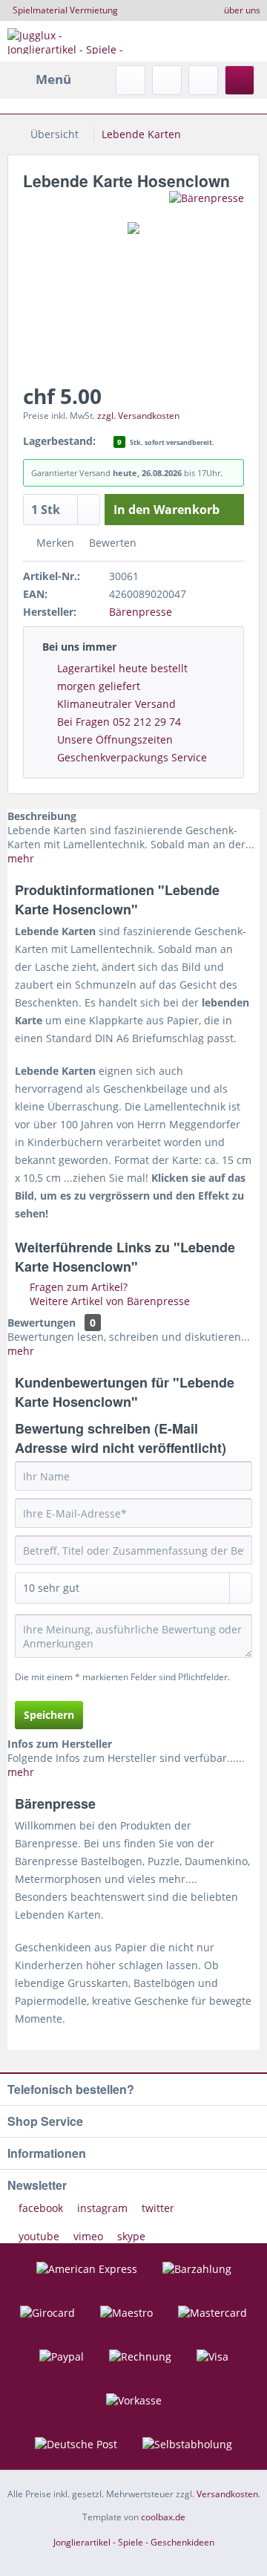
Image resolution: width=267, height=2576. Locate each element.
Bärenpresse (141, 612)
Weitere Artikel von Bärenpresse (108, 1301)
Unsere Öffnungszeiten (115, 739)
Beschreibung (42, 816)
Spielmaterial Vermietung (65, 10)
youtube (39, 2236)
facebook (41, 2208)
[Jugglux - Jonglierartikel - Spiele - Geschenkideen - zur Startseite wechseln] (70, 41)
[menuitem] (39, 79)
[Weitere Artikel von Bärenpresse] (207, 204)
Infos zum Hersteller (60, 1744)
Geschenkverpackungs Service (132, 757)
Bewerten (111, 543)
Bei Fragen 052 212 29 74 (119, 722)
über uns (242, 10)
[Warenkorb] (240, 80)
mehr (21, 858)
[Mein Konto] (203, 80)
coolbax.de (163, 2517)
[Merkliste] (167, 80)
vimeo (88, 2236)
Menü (53, 79)
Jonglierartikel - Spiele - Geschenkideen (134, 2542)
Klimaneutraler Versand (116, 704)
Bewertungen (42, 1323)
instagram (102, 2208)
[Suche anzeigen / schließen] (131, 80)
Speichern (49, 1715)
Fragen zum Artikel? (77, 1287)
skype (130, 2236)
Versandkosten (227, 2494)
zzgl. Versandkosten (138, 416)
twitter (156, 2208)
